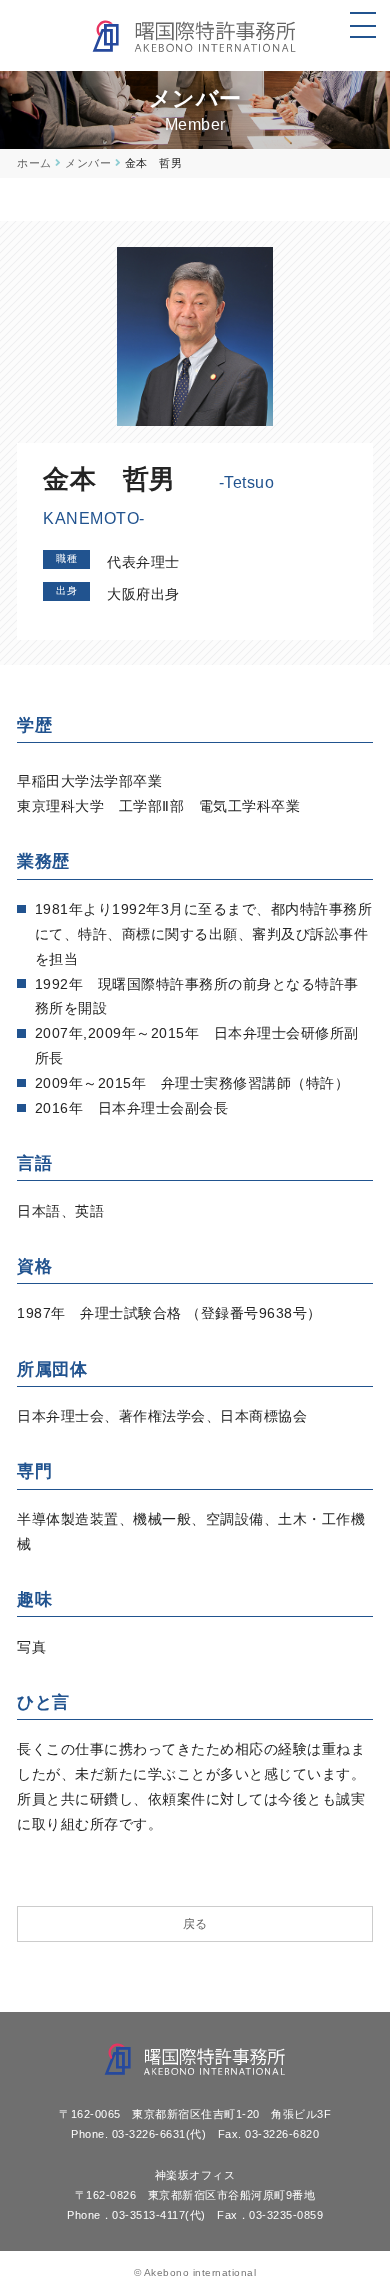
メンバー (88, 163)
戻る (195, 1924)
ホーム (34, 163)
